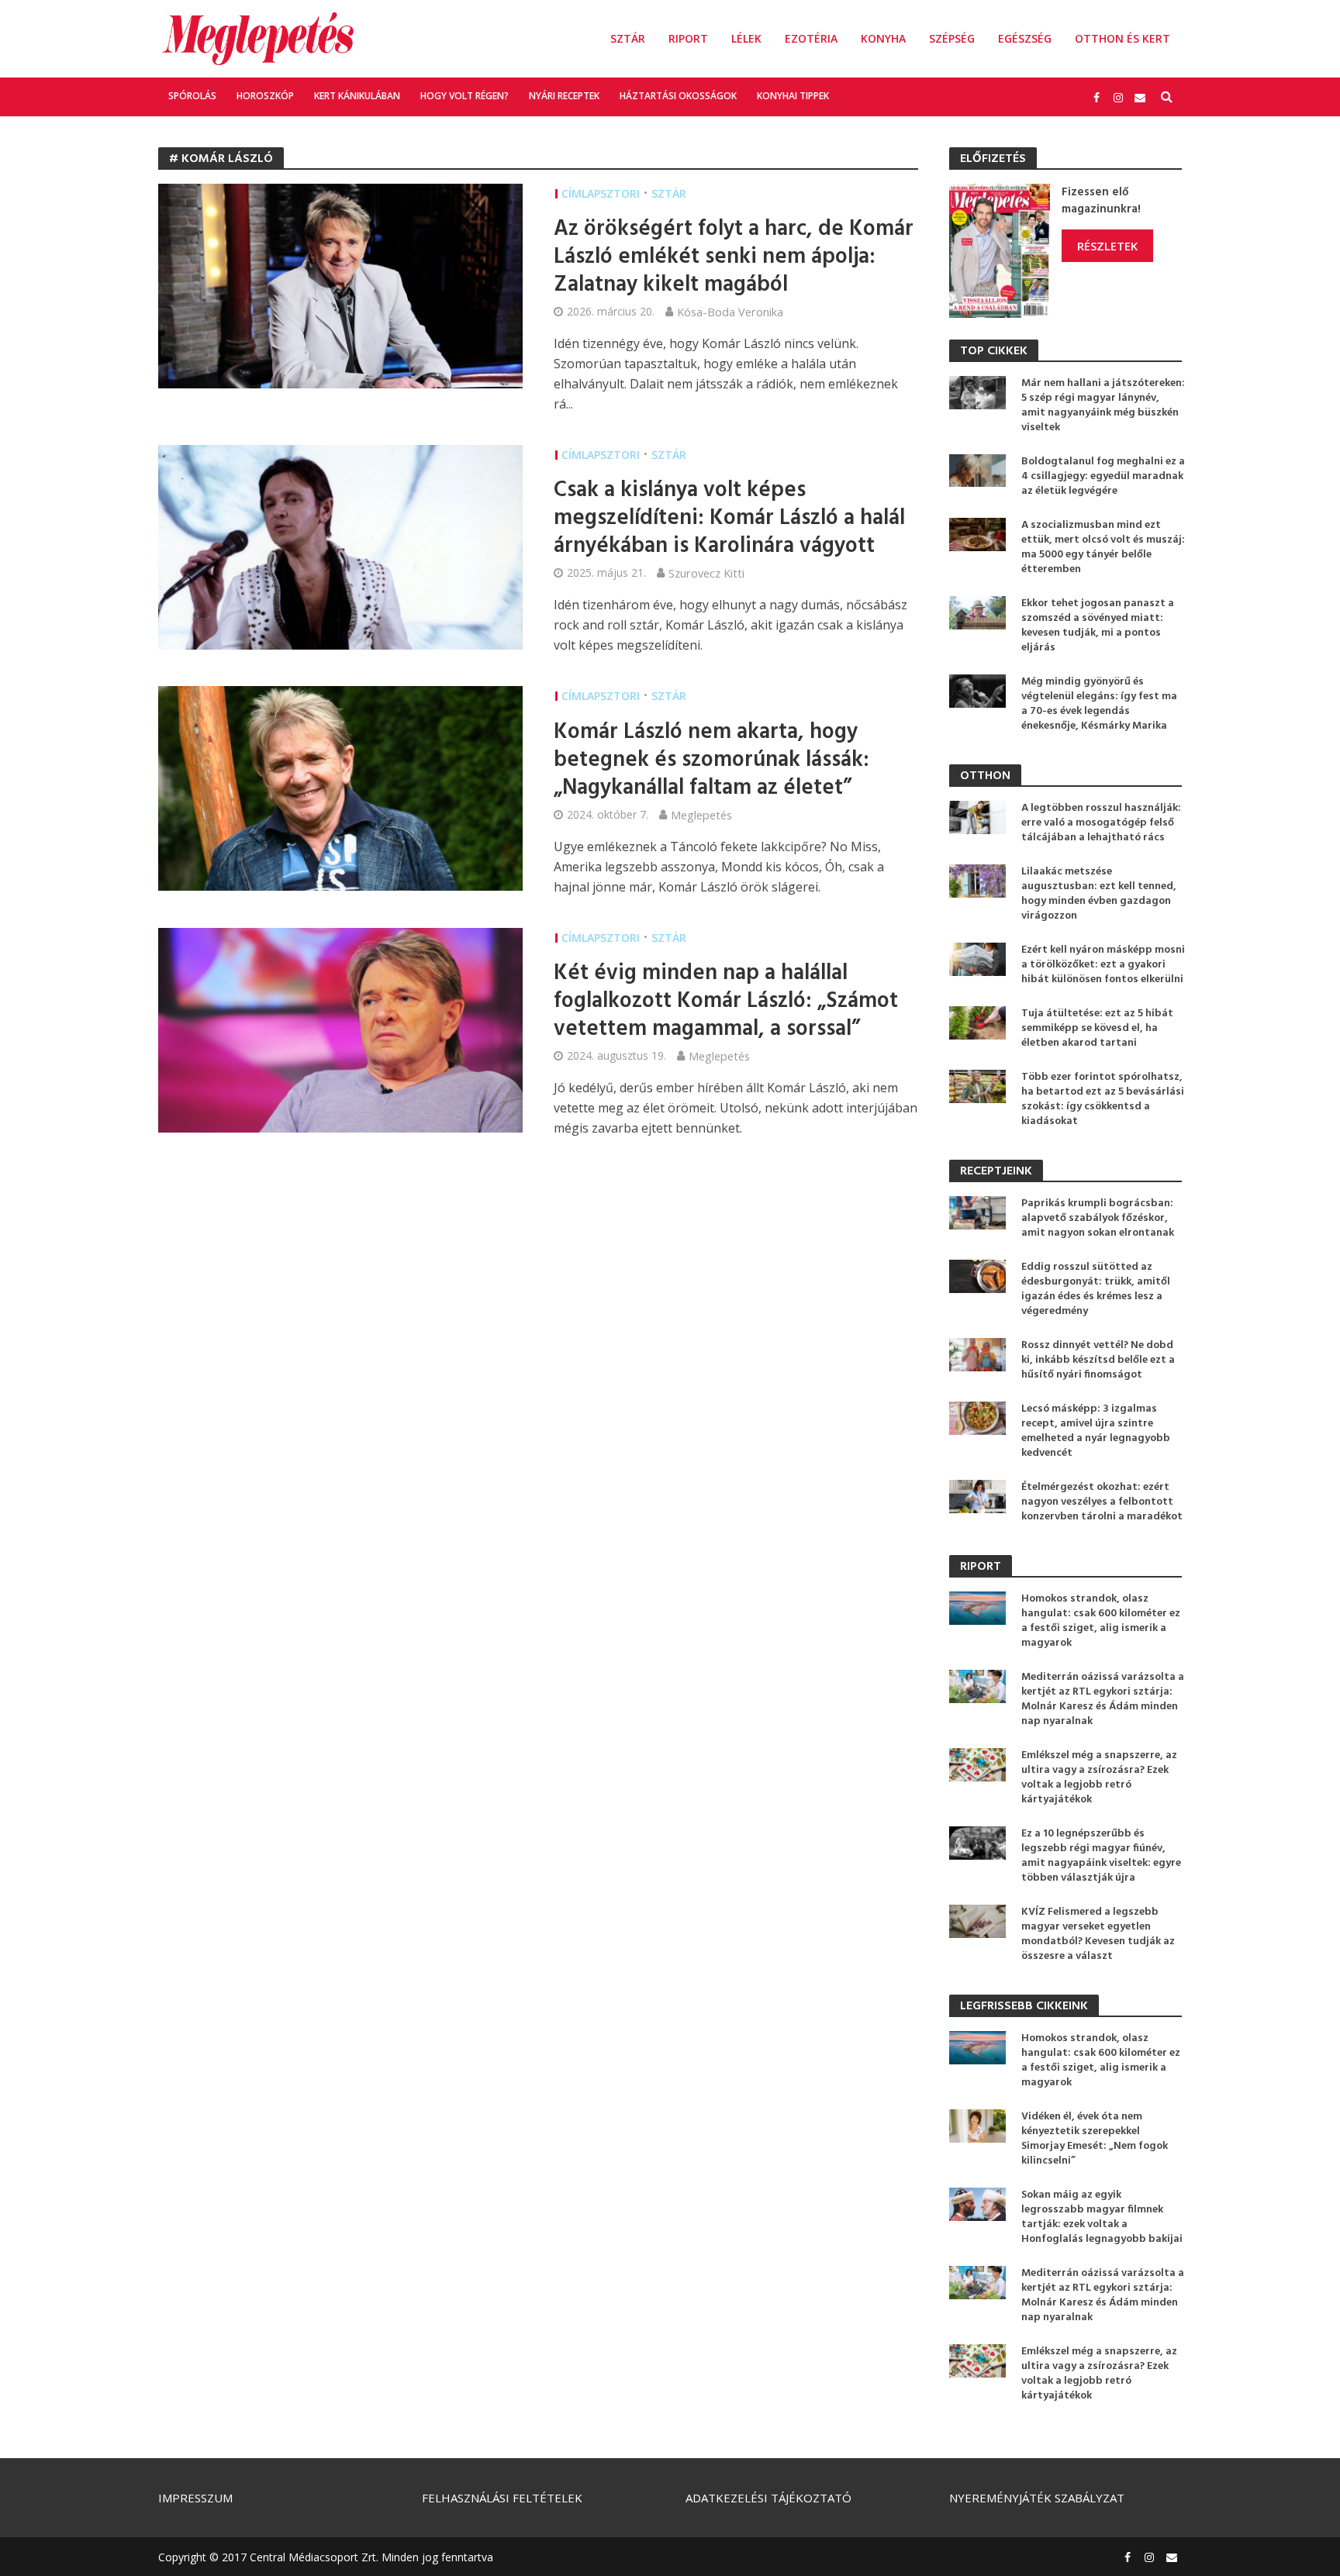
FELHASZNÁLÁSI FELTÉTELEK (502, 2498)
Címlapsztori (601, 193)
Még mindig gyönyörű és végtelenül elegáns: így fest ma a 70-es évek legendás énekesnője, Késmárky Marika (1099, 704)
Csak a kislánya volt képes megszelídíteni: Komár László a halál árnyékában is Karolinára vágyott (729, 519)
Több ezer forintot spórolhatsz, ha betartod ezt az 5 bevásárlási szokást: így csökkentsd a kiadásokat (1103, 1099)
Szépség (952, 38)
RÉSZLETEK (1107, 246)
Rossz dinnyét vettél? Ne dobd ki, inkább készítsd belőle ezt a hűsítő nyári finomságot (1098, 1360)
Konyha (883, 38)
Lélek (746, 38)
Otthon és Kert (1122, 38)
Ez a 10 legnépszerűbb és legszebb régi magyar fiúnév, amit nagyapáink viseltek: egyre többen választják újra (1101, 1856)
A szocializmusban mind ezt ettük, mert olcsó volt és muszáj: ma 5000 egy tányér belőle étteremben (1103, 547)
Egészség (1025, 38)
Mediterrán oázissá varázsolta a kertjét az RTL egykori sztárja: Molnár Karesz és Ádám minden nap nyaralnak (1103, 1699)
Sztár (628, 38)
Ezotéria (811, 38)
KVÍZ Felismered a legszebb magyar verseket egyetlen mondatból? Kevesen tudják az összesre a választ (1098, 1934)
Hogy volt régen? (465, 96)
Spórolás (192, 96)
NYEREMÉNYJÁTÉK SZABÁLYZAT (1037, 2498)
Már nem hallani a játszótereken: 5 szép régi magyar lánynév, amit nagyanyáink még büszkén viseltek (1103, 405)
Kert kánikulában (357, 96)
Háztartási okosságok (678, 96)
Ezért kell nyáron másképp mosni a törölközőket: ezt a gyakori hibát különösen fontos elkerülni (1103, 965)
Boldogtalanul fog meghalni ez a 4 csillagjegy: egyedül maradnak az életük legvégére (1103, 476)
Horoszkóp (265, 96)
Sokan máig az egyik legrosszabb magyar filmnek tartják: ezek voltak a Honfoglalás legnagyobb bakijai (1102, 2217)
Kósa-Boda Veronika (730, 312)
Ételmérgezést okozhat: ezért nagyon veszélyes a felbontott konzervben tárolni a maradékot (1102, 1502)
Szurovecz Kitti (706, 573)
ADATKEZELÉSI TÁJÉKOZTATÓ (768, 2498)
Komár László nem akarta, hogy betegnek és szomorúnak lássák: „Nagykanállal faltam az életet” (711, 760)
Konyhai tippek (793, 96)
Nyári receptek (564, 96)
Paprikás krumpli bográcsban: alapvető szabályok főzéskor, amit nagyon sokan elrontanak (1098, 1218)
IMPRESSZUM (195, 2498)
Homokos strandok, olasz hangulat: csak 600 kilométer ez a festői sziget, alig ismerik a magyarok (1101, 1621)
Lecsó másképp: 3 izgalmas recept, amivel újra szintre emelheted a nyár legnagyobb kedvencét (1096, 1431)
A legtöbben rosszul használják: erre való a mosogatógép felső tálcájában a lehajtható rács (1101, 823)
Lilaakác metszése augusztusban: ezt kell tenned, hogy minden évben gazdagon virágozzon (1099, 894)
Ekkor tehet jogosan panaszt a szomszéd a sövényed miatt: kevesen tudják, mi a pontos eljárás (1098, 626)
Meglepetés (701, 815)
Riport (688, 38)
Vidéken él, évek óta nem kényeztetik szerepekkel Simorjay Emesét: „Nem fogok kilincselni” (1095, 2139)
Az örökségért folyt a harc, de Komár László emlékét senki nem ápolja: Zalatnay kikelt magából (734, 257)
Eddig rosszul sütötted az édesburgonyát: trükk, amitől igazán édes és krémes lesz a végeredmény (1096, 1289)
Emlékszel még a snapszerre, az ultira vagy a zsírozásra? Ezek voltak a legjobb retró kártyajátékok (1099, 1778)
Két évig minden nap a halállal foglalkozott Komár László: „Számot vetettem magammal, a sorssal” (726, 1002)
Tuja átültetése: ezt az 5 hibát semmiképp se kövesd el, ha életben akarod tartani (1097, 1028)
